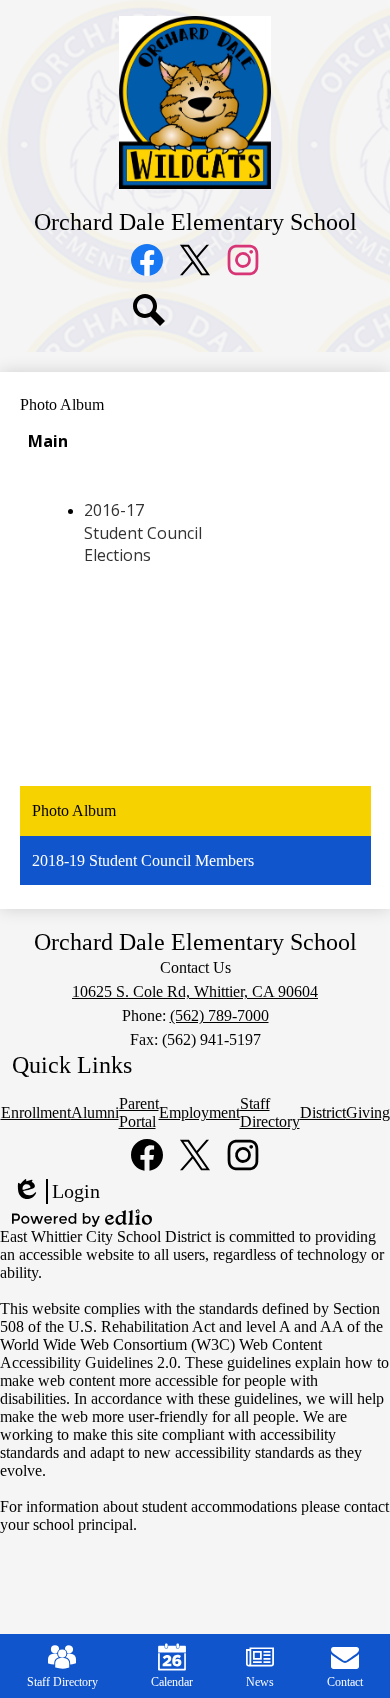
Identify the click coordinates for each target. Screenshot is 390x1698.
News (260, 1682)
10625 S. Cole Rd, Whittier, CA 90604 (195, 991)
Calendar (172, 1682)
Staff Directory (62, 1682)
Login (56, 1192)
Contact (345, 1682)
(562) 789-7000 (219, 1015)
